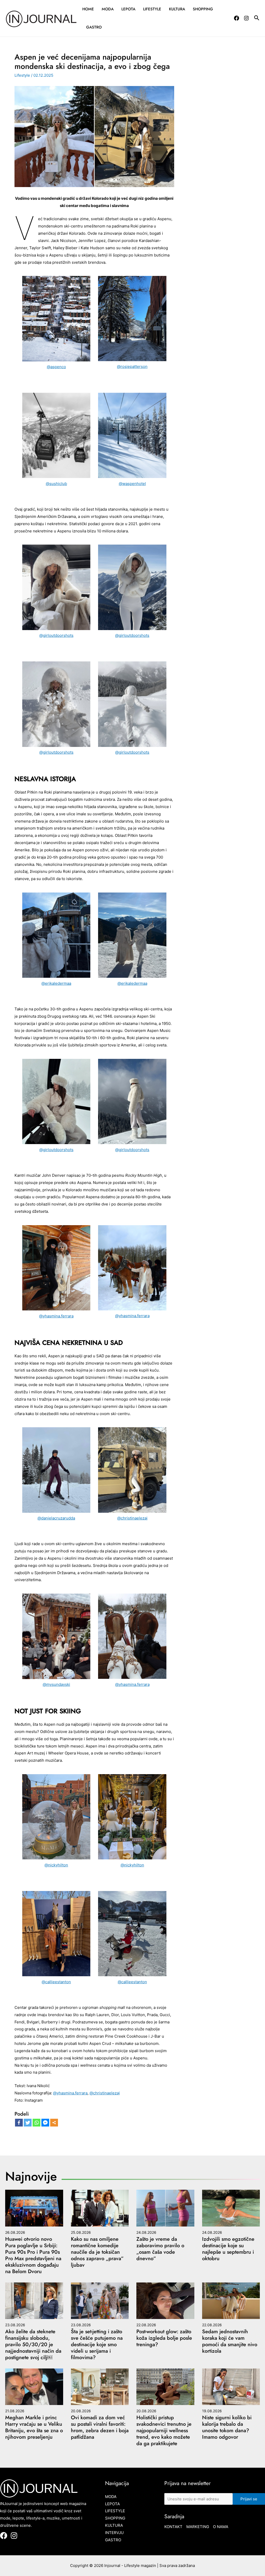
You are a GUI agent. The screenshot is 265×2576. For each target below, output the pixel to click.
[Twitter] (28, 2123)
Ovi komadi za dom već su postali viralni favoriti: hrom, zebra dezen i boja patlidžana (100, 2427)
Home (88, 9)
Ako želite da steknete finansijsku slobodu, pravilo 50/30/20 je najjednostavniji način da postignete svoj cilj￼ (33, 2345)
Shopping (203, 9)
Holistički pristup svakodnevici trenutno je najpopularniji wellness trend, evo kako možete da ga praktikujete (164, 2431)
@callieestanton (56, 1982)
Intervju (114, 2533)
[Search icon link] (257, 19)
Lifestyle (152, 9)
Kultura (177, 9)
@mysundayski (56, 1684)
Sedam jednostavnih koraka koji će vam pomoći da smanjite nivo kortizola (230, 2341)
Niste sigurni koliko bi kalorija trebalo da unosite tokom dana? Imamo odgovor (227, 2427)
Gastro (94, 27)
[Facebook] (237, 18)
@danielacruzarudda (56, 1518)
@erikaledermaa (56, 983)
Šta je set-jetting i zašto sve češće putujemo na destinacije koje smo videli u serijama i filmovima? (97, 2345)
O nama (221, 2527)
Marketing (198, 2527)
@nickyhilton (56, 1865)
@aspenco (56, 367)
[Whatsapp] (36, 2123)
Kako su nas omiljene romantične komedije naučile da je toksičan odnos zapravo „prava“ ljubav (97, 2252)
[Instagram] (246, 18)
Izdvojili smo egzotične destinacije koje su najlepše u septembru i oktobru (228, 2249)
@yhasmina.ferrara (56, 1316)
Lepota (128, 9)
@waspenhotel (132, 484)
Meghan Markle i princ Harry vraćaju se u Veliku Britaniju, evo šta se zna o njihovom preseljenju (34, 2427)
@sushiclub (56, 484)
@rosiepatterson (132, 366)
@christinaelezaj (132, 1518)
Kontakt (173, 2527)
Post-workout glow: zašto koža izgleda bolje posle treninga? (164, 2338)
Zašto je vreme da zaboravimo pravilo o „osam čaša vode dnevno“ (160, 2249)
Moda (108, 9)
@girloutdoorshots (56, 635)
